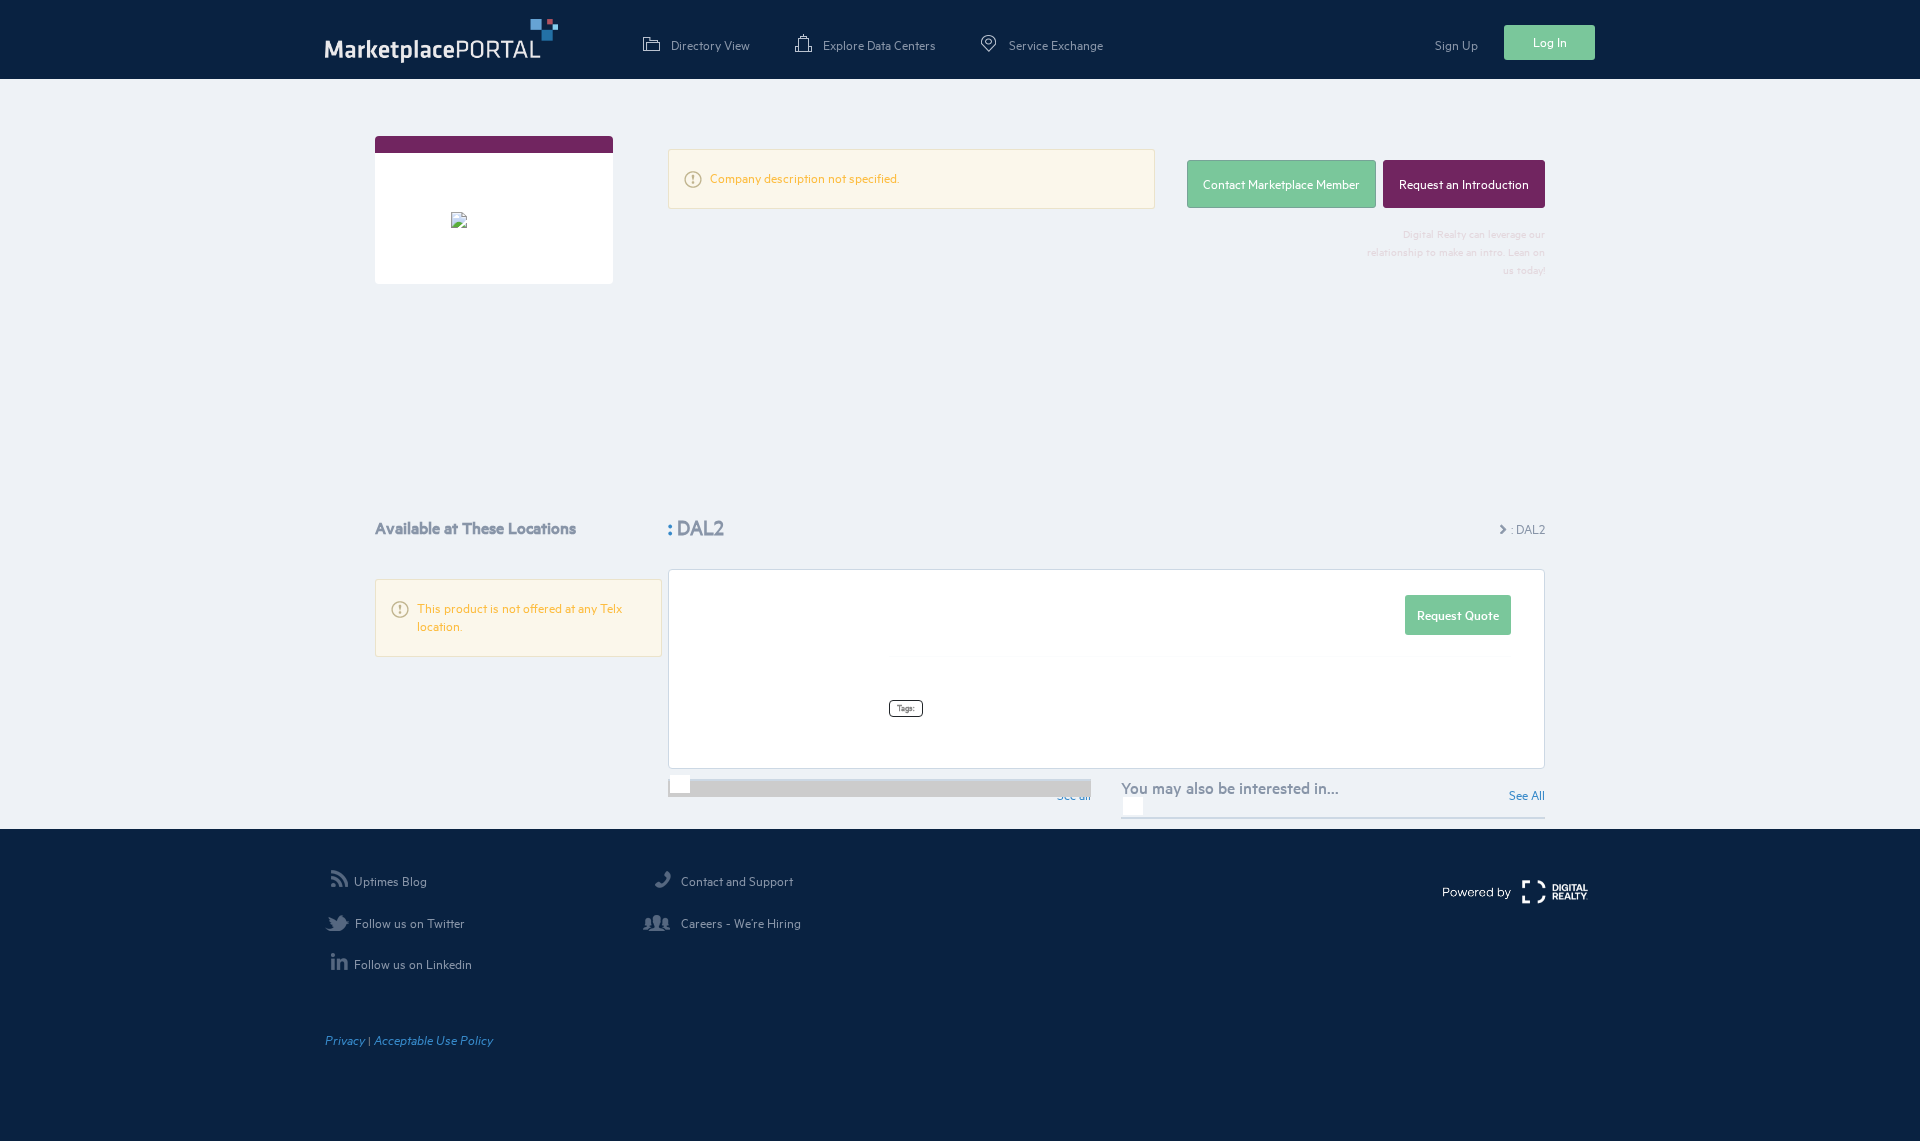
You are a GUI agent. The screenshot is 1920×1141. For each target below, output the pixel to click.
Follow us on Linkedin (413, 964)
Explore (879, 45)
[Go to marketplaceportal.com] (441, 41)
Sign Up (1456, 45)
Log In (1550, 42)
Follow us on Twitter (410, 923)
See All (1527, 795)
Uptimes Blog (390, 881)
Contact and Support (737, 881)
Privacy (345, 1040)
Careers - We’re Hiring (741, 923)
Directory (710, 45)
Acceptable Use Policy (433, 1040)
